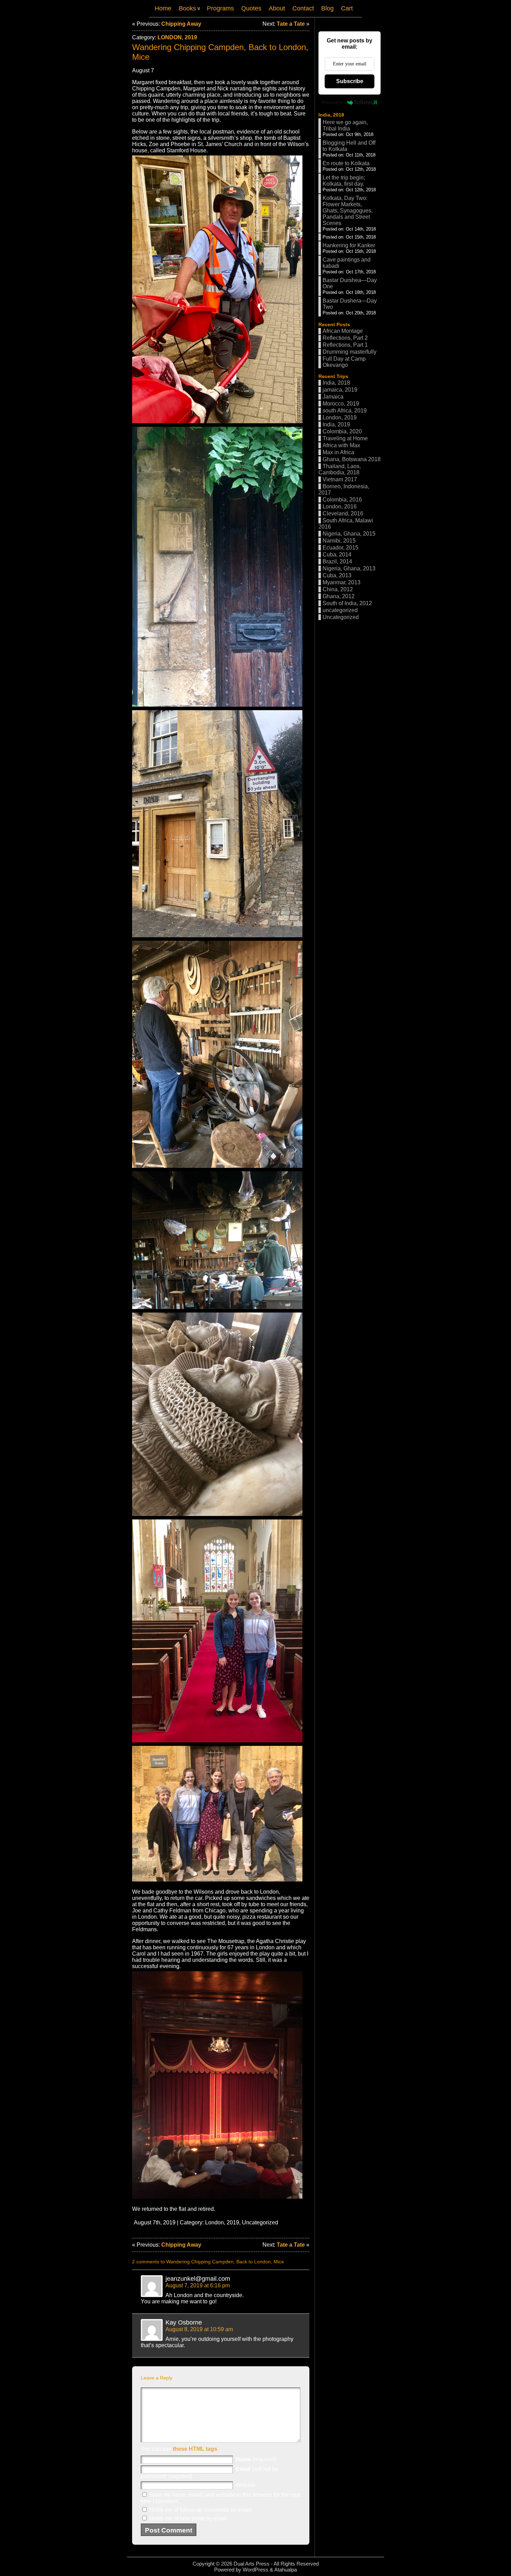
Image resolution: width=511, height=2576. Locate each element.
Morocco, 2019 (341, 404)
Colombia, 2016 (342, 500)
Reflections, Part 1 (345, 345)
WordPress (255, 2570)
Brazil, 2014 (337, 561)
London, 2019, (224, 2222)
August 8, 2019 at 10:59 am (199, 2329)
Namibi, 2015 (339, 541)
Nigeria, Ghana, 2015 (349, 534)
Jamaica (333, 397)
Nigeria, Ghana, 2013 (349, 568)
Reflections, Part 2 (345, 338)
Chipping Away (181, 24)
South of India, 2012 (347, 603)
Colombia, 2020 (342, 431)
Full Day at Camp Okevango (344, 362)
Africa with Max (341, 445)
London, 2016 (340, 507)
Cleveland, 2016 (343, 513)
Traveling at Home (345, 438)
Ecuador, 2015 (340, 548)
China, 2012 (338, 589)
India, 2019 (336, 424)
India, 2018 (331, 115)
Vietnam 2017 (340, 479)
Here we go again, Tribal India (345, 125)
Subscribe (350, 81)
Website (246, 2485)
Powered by (333, 102)
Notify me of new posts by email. (189, 2518)
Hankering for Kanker (349, 245)
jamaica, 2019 (340, 390)
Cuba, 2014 (337, 555)
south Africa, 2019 (345, 411)
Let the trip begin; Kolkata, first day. (344, 181)
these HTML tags (195, 2449)
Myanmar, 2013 (342, 582)
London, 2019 (177, 37)
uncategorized (340, 610)
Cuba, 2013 (337, 575)
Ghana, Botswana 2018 (352, 459)
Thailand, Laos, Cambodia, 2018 (340, 469)
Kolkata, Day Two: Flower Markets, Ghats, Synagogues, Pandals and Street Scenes (348, 211)
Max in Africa (338, 452)
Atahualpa (286, 2570)
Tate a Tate (291, 24)
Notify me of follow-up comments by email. (201, 2510)
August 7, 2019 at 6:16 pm (198, 2285)
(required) (256, 2459)
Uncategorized (260, 2222)
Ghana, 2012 (339, 596)
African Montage (343, 331)
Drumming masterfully (350, 352)
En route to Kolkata (346, 163)
